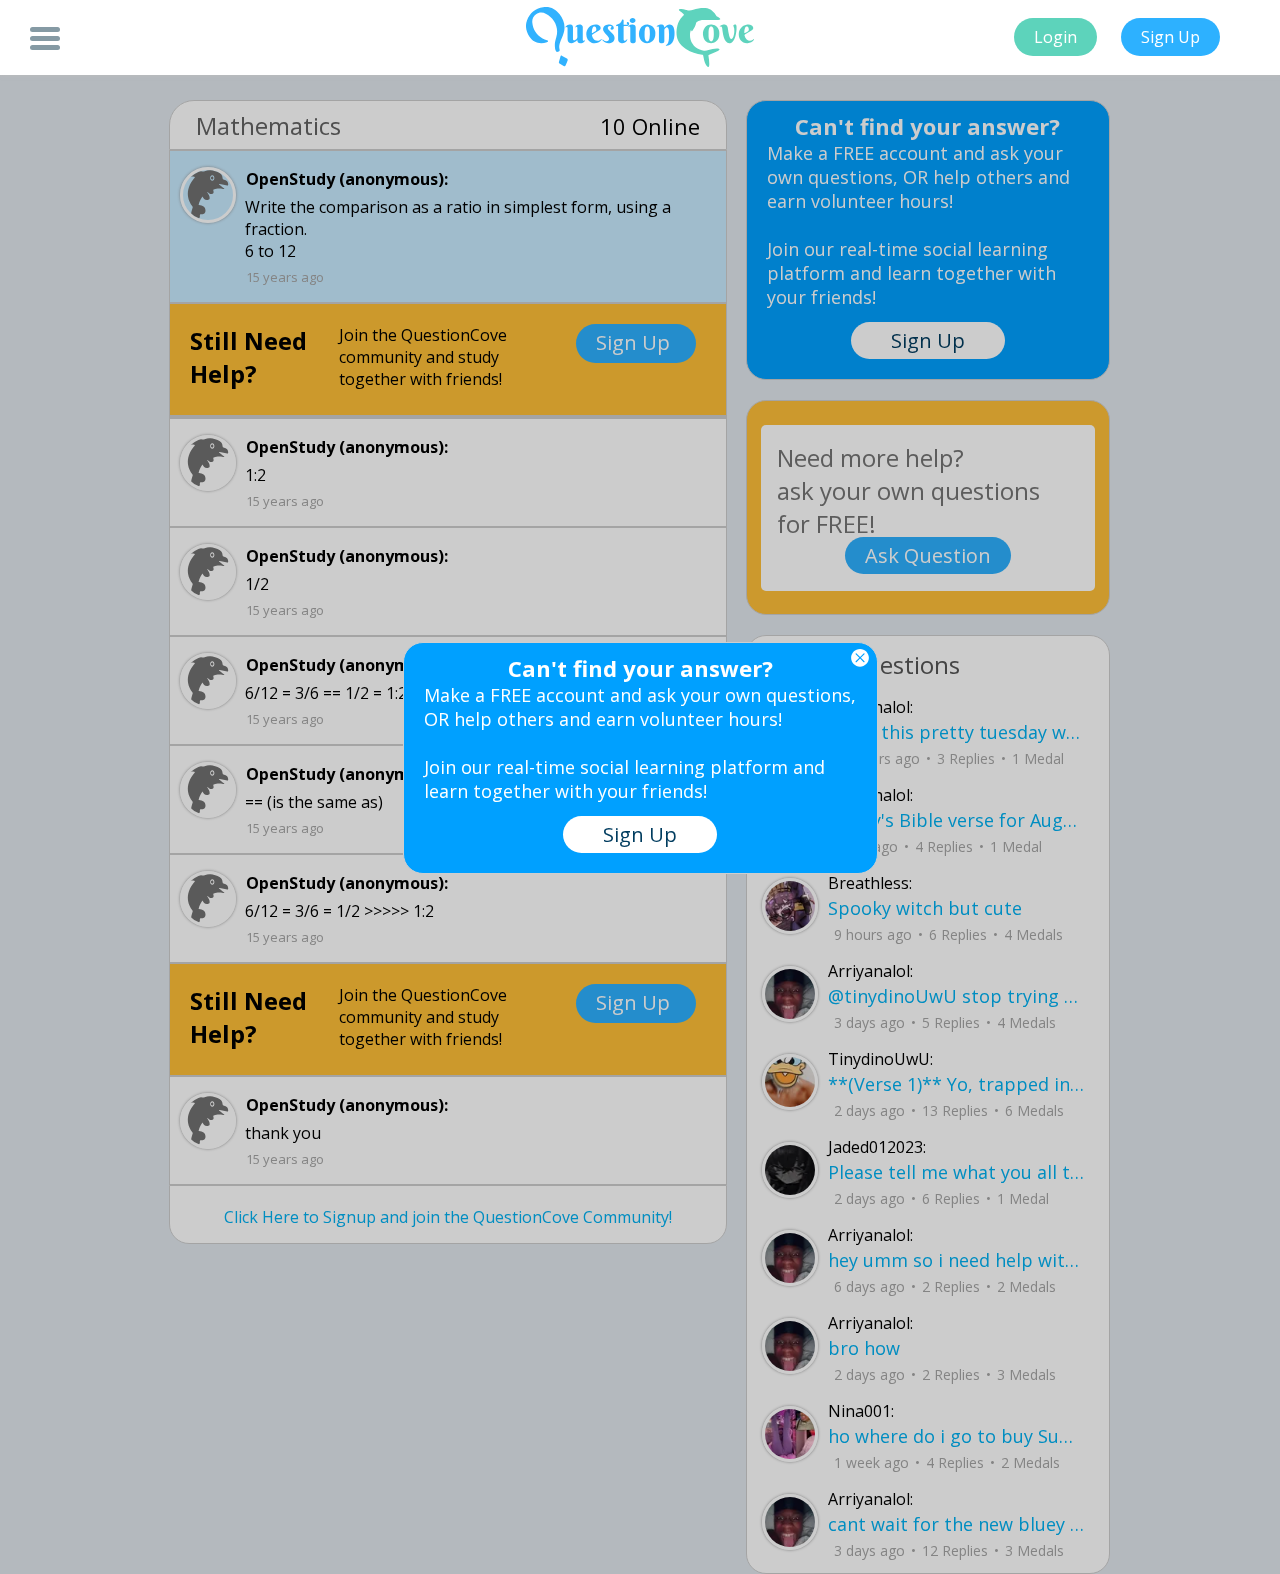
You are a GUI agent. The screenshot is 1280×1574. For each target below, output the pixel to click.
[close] (860, 658)
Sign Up (1170, 37)
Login (1055, 37)
